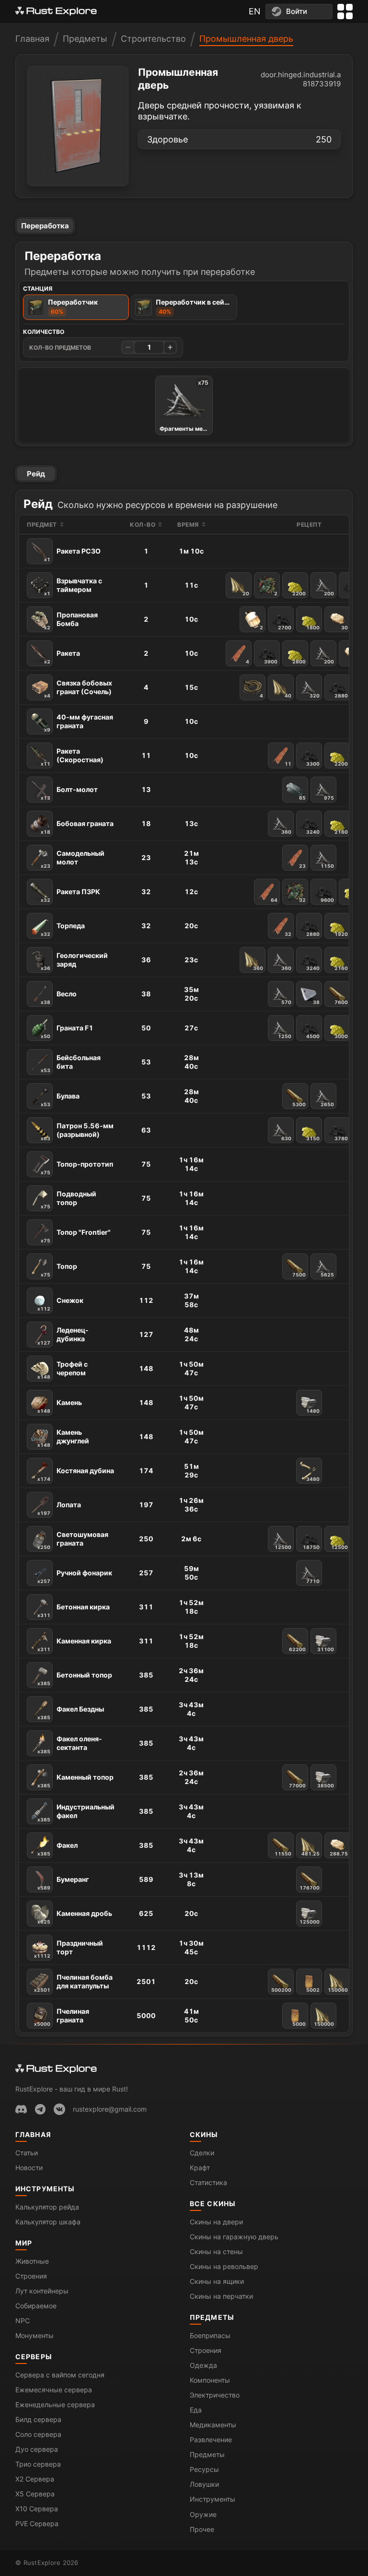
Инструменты (45, 2189)
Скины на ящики (217, 2281)
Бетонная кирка (74, 1610)
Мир (24, 2243)
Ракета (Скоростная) (72, 757)
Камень (60, 1406)
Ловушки (204, 2484)
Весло (59, 997)
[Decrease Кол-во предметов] (128, 347)
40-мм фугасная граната (79, 723)
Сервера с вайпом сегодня (60, 2375)
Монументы (34, 2335)
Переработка (45, 226)
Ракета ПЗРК (70, 895)
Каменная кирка (74, 1644)
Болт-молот (69, 793)
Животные (32, 2261)
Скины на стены (216, 2251)
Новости (29, 2168)
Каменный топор (75, 1781)
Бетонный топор (75, 1678)
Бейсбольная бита (71, 1063)
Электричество (215, 2395)
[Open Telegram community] (40, 2109)
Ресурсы (204, 2469)
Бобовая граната (77, 827)
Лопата (59, 1508)
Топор (59, 1270)
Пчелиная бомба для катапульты (73, 1983)
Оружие (203, 2514)
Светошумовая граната (73, 1540)
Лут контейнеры (42, 2291)
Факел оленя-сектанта (70, 1744)
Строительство (153, 39)
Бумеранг (63, 1883)
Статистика (208, 2182)
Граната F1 (67, 1031)
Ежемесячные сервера (54, 2390)
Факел (57, 1849)
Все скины (213, 2204)
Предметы (85, 39)
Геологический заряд (74, 961)
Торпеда (63, 929)
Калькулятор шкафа (48, 2222)
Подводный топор (69, 1199)
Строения (31, 2276)
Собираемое (36, 2306)
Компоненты (210, 2380)
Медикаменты (213, 2425)
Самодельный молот (73, 859)
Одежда (203, 2365)
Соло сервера (38, 2434)
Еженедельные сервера (55, 2405)
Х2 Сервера (35, 2479)
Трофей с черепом (63, 1370)
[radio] (76, 307)
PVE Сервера (37, 2523)
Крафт (200, 2168)
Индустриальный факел (76, 1813)
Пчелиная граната (62, 2017)
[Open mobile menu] (345, 12)
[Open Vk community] (59, 2109)
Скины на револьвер (224, 2266)
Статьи (27, 2153)
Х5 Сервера (35, 2494)
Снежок (60, 1304)
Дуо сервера (37, 2449)
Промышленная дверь (246, 39)
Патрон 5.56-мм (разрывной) (77, 1131)
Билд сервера (38, 2419)
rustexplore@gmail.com (110, 2109)
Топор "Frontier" (76, 1236)
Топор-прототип (77, 1168)
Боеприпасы (210, 2335)
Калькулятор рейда (47, 2207)
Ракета (62, 657)
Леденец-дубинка (63, 1336)
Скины (204, 2134)
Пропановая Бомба (71, 620)
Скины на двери (216, 2222)
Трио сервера (38, 2464)
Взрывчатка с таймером (73, 586)
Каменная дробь (75, 1917)
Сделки (202, 2153)
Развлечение (211, 2440)
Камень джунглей (63, 1438)
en (255, 11)
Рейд (36, 474)
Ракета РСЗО (72, 555)
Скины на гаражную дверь (234, 2237)
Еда (196, 2410)
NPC (23, 2321)
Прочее (202, 2529)
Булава (60, 1099)
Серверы (34, 2357)
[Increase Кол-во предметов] (170, 347)
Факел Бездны (71, 1713)
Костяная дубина (76, 1474)
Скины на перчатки (221, 2296)
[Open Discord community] (21, 2109)
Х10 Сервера (37, 2509)
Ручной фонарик (75, 1576)
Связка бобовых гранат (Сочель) (78, 689)
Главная (32, 39)
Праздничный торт (69, 1949)
